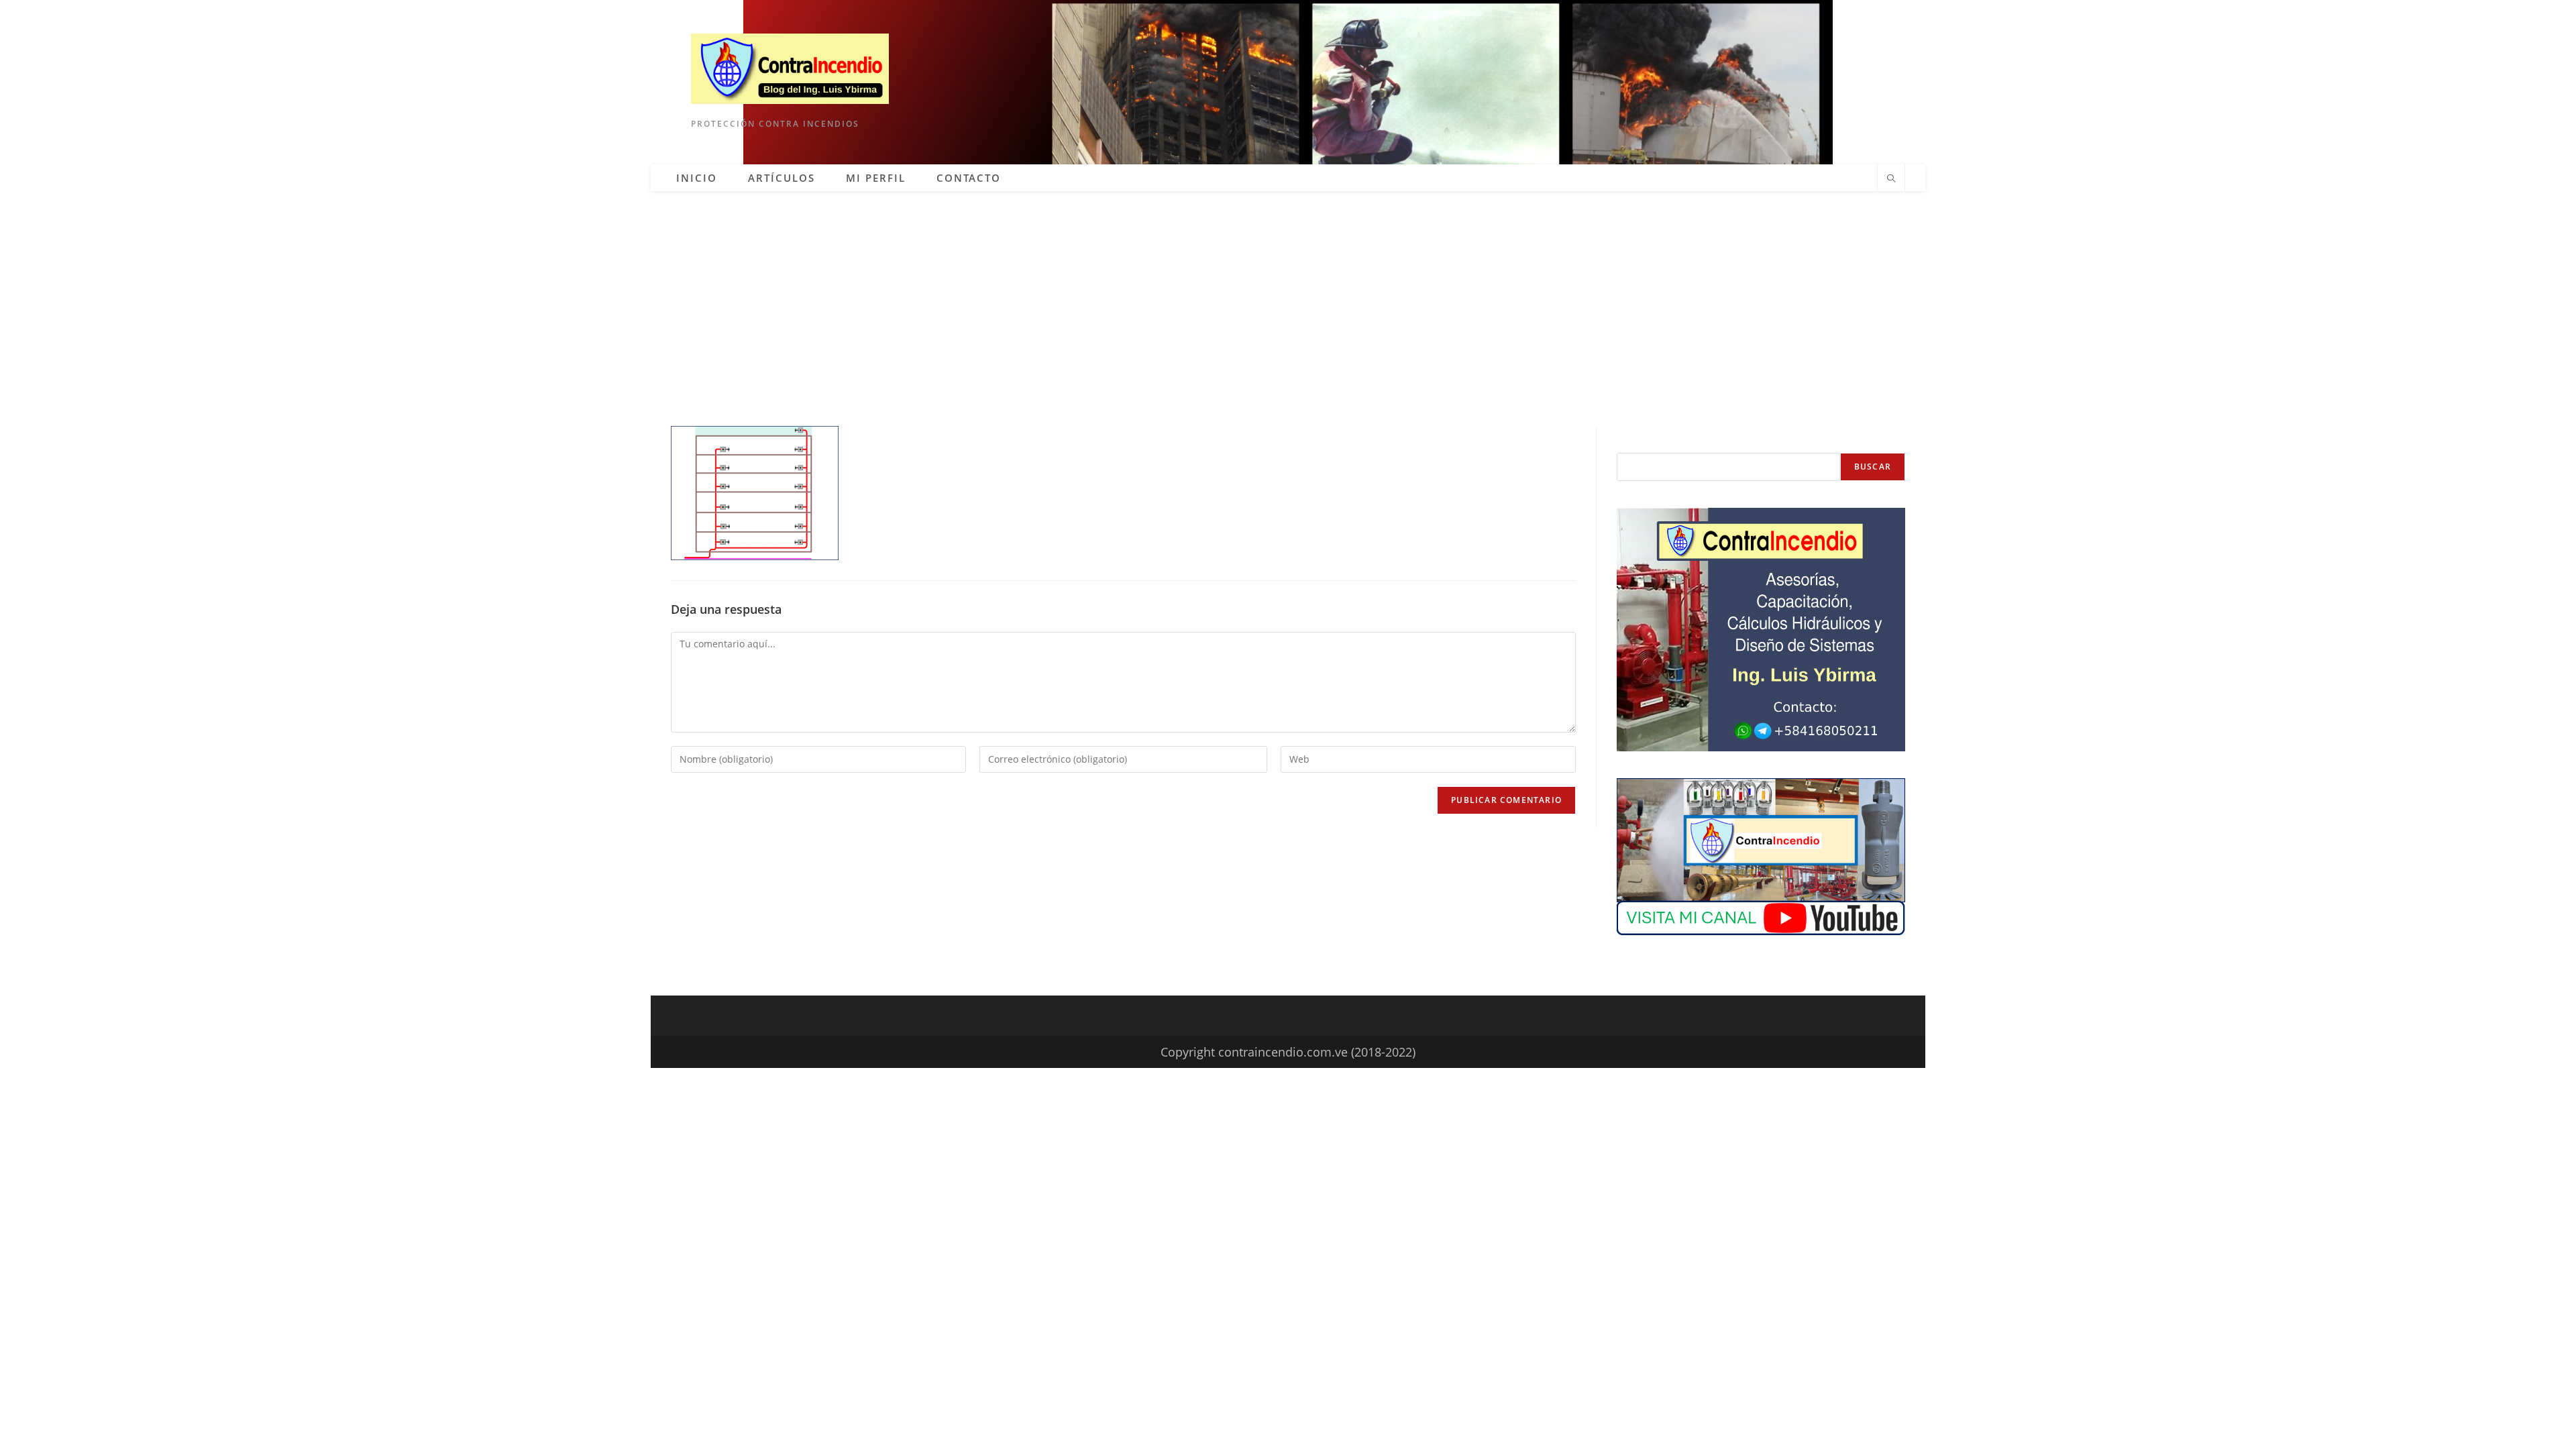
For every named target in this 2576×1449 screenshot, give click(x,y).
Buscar (1873, 467)
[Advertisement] (1288, 292)
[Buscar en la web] (1891, 179)
